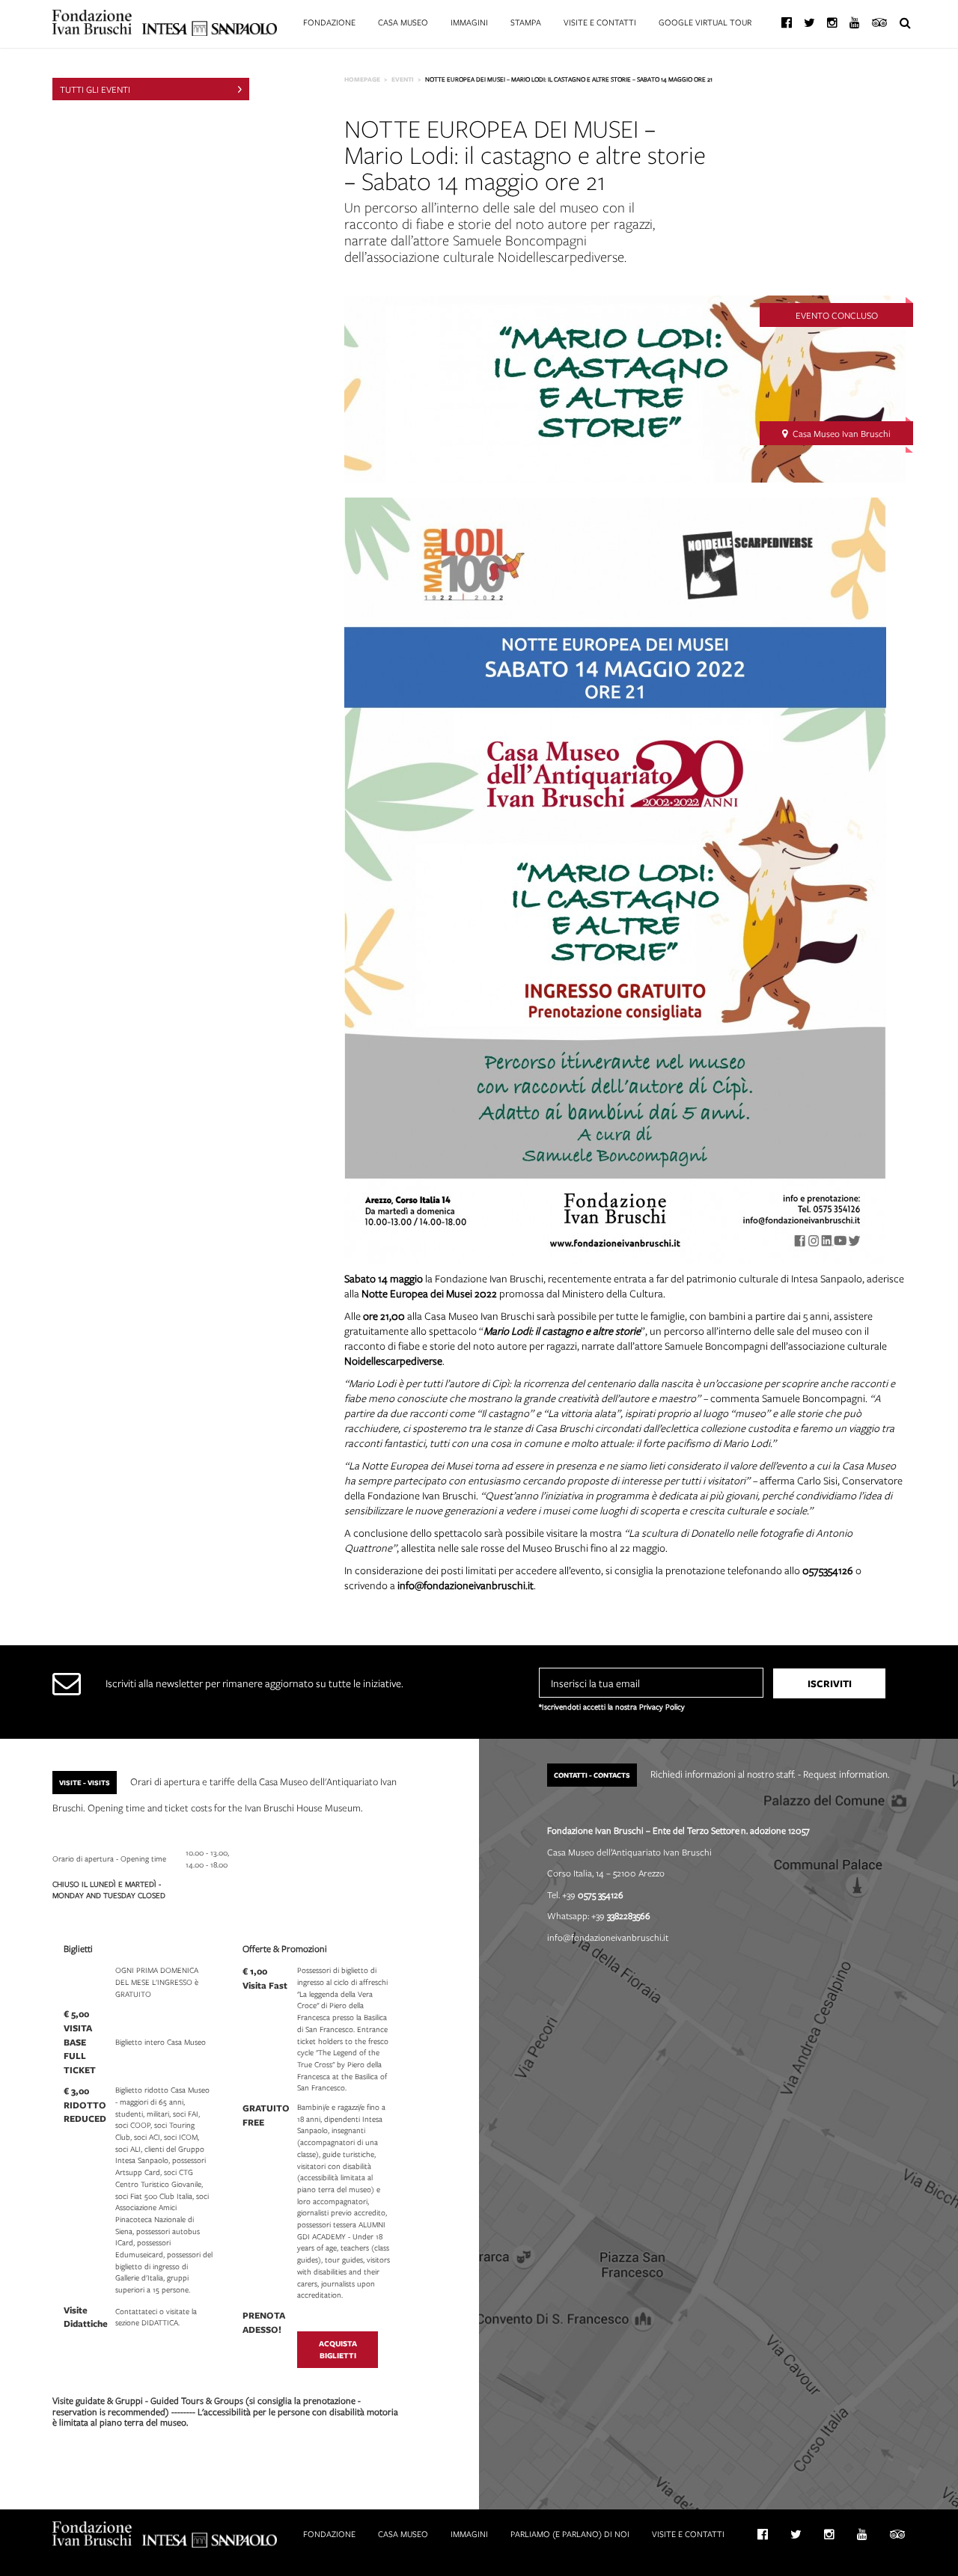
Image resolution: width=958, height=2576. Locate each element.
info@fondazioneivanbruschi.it (466, 1585)
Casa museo (403, 22)
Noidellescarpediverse (393, 1361)
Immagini (469, 22)
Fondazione (329, 22)
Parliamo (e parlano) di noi (570, 2534)
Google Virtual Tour (705, 22)
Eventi (403, 79)
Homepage (362, 79)
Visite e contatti (600, 22)
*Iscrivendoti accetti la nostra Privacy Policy (612, 1707)
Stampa (526, 22)
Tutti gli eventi (95, 89)
